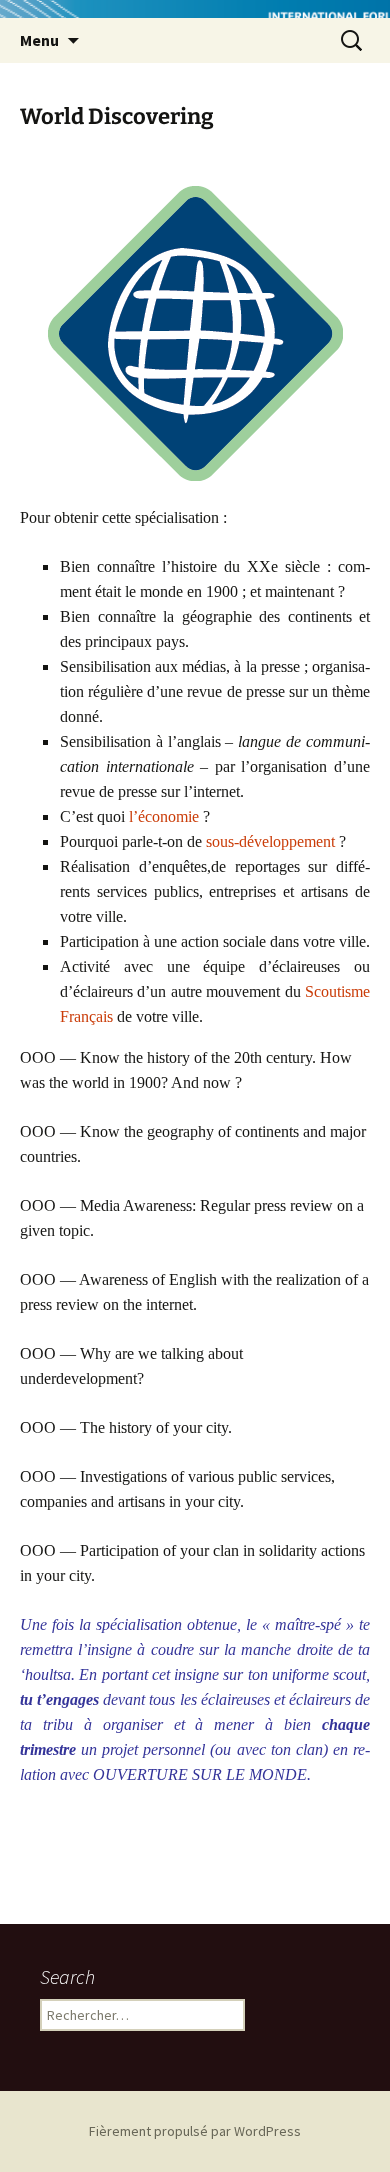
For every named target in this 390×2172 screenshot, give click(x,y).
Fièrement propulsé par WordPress (195, 2131)
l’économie (164, 816)
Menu (39, 40)
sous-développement (270, 841)
